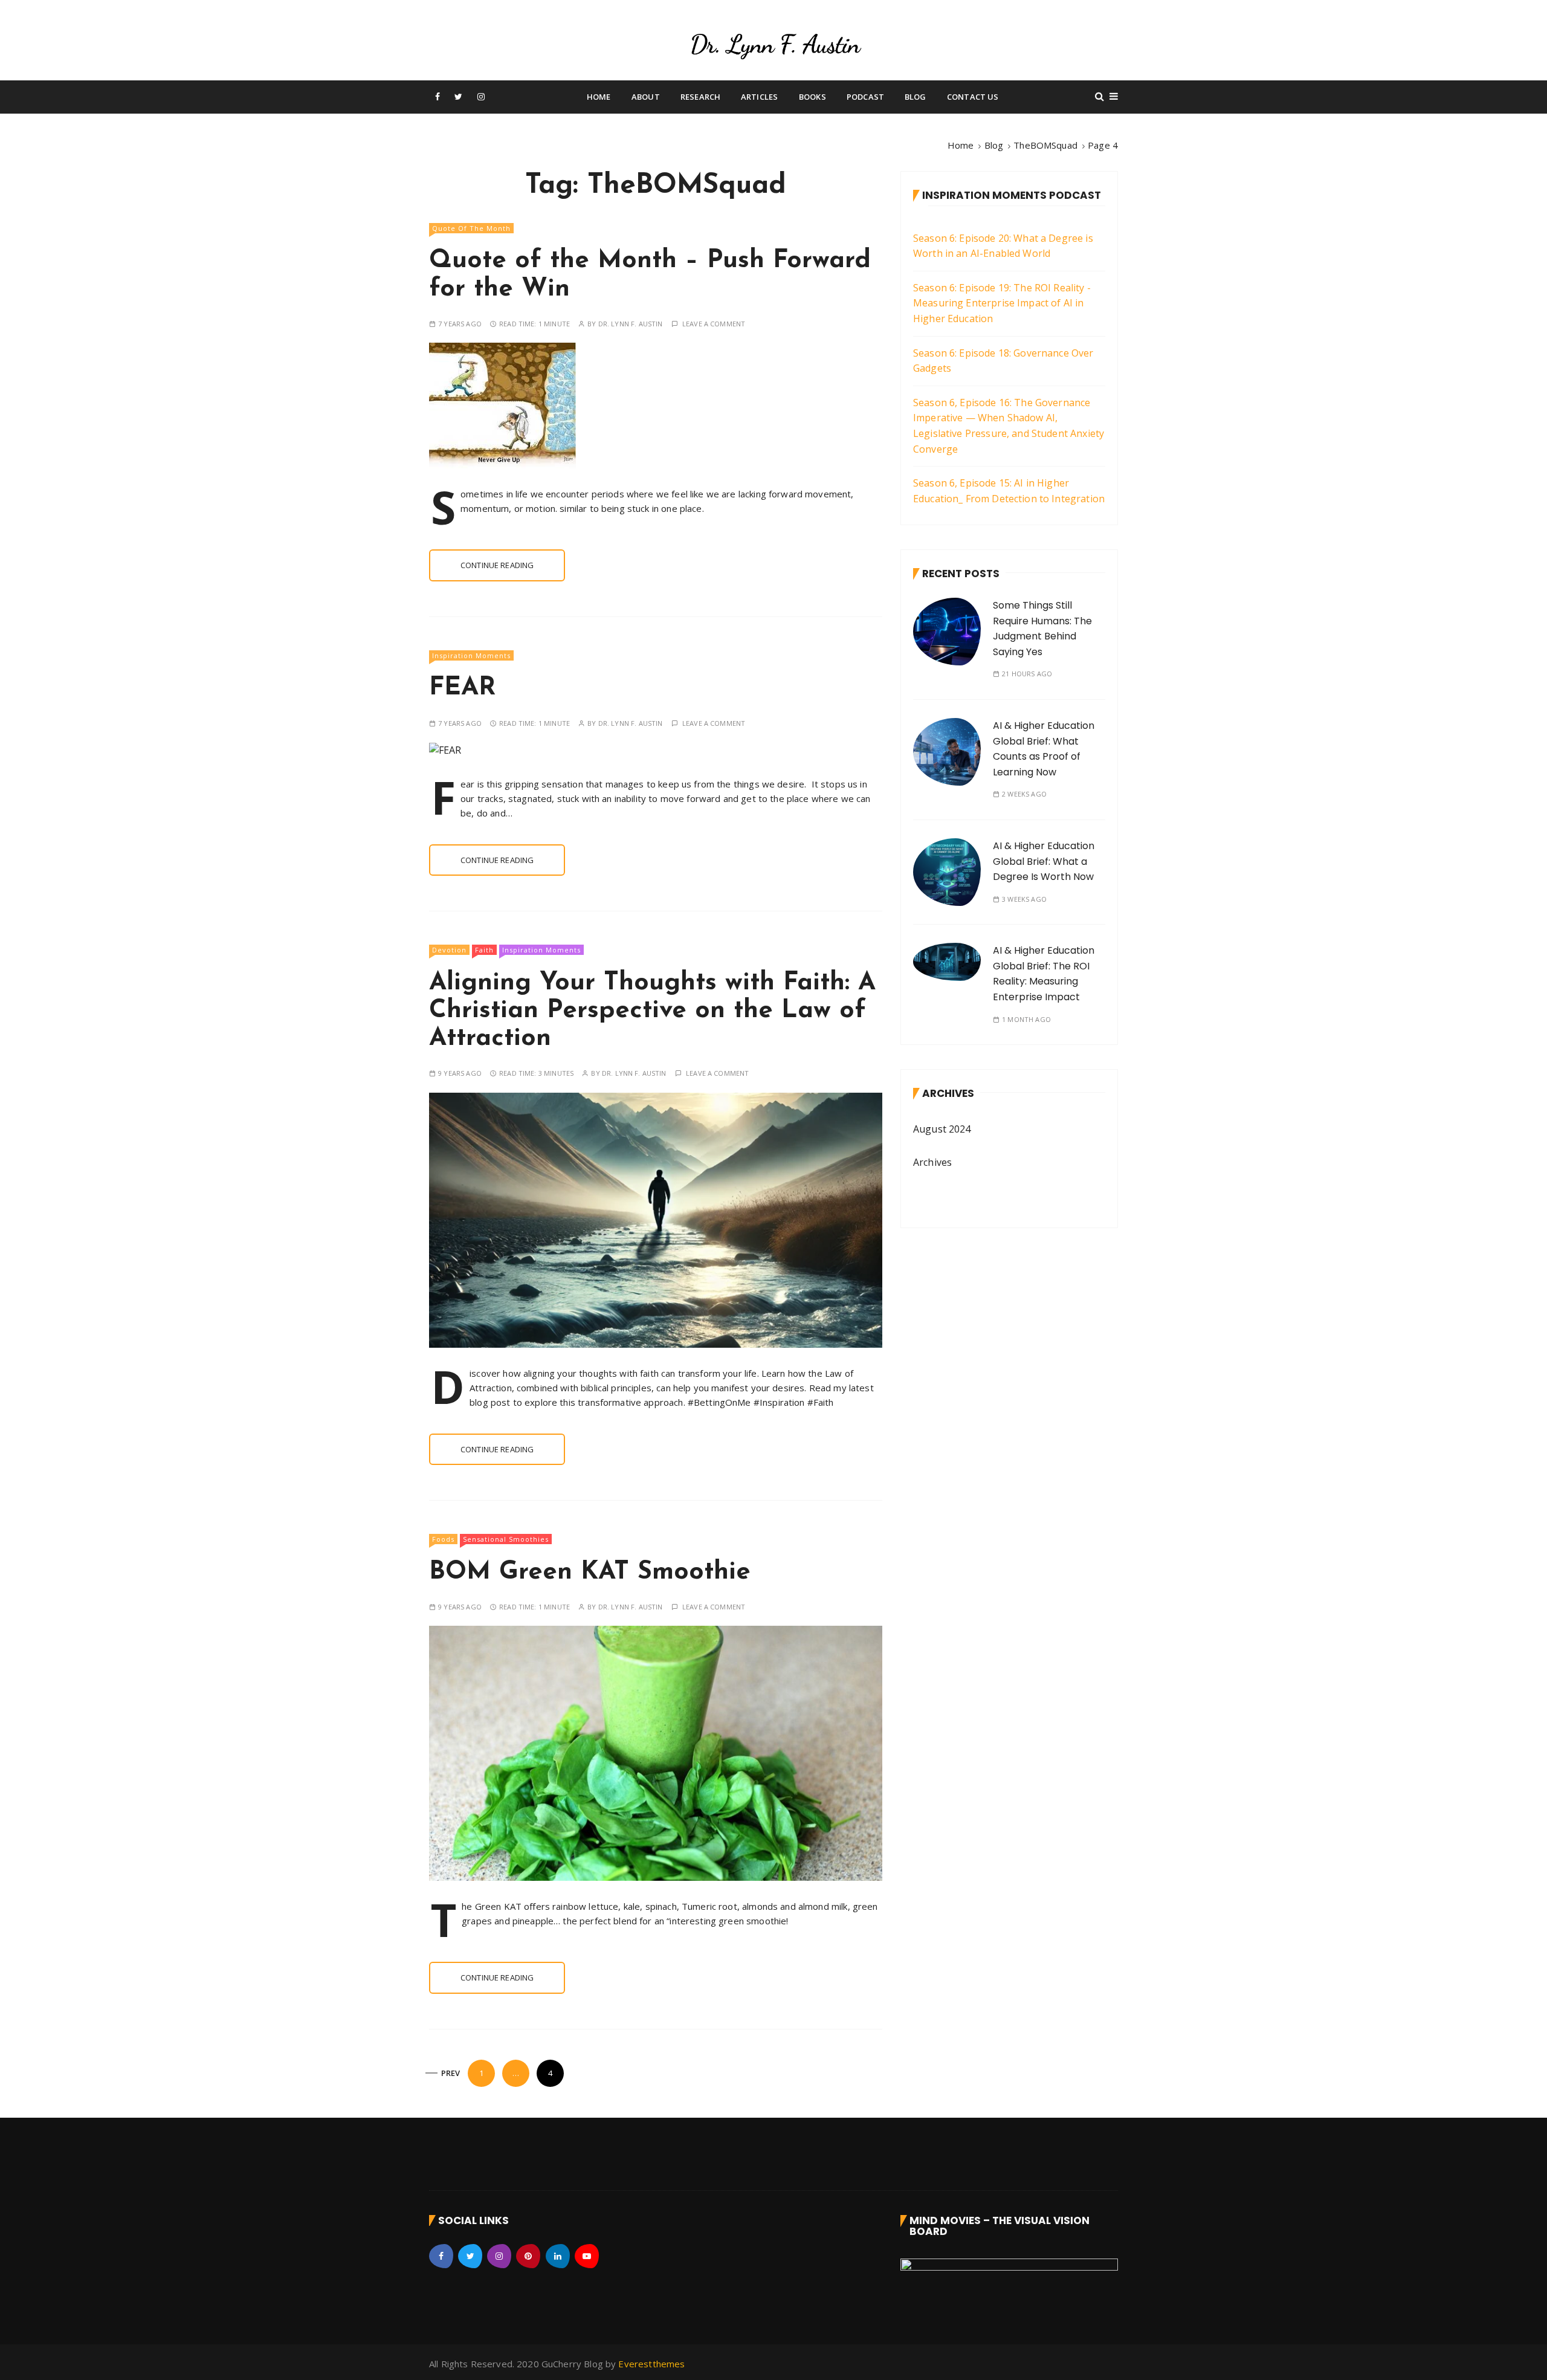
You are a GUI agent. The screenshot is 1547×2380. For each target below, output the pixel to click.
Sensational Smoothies (506, 1539)
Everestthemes (651, 2364)
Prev (451, 2073)
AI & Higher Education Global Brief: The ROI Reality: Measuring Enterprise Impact (1044, 974)
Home (599, 97)
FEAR (462, 688)
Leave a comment (714, 324)
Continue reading (497, 565)
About (646, 97)
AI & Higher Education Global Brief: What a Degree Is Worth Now (1044, 861)
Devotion (449, 950)
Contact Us (973, 97)
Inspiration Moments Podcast (1012, 195)
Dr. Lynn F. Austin (631, 324)
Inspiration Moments (471, 655)
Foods (443, 1539)
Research (700, 97)
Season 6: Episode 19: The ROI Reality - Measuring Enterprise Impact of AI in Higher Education (1002, 303)
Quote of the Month (471, 228)
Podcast (865, 97)
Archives (932, 1162)
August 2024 (942, 1129)
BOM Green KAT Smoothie (590, 1572)
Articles (759, 97)
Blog (916, 97)
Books (812, 97)
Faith (484, 950)
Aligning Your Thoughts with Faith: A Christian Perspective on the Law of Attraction (652, 1011)
